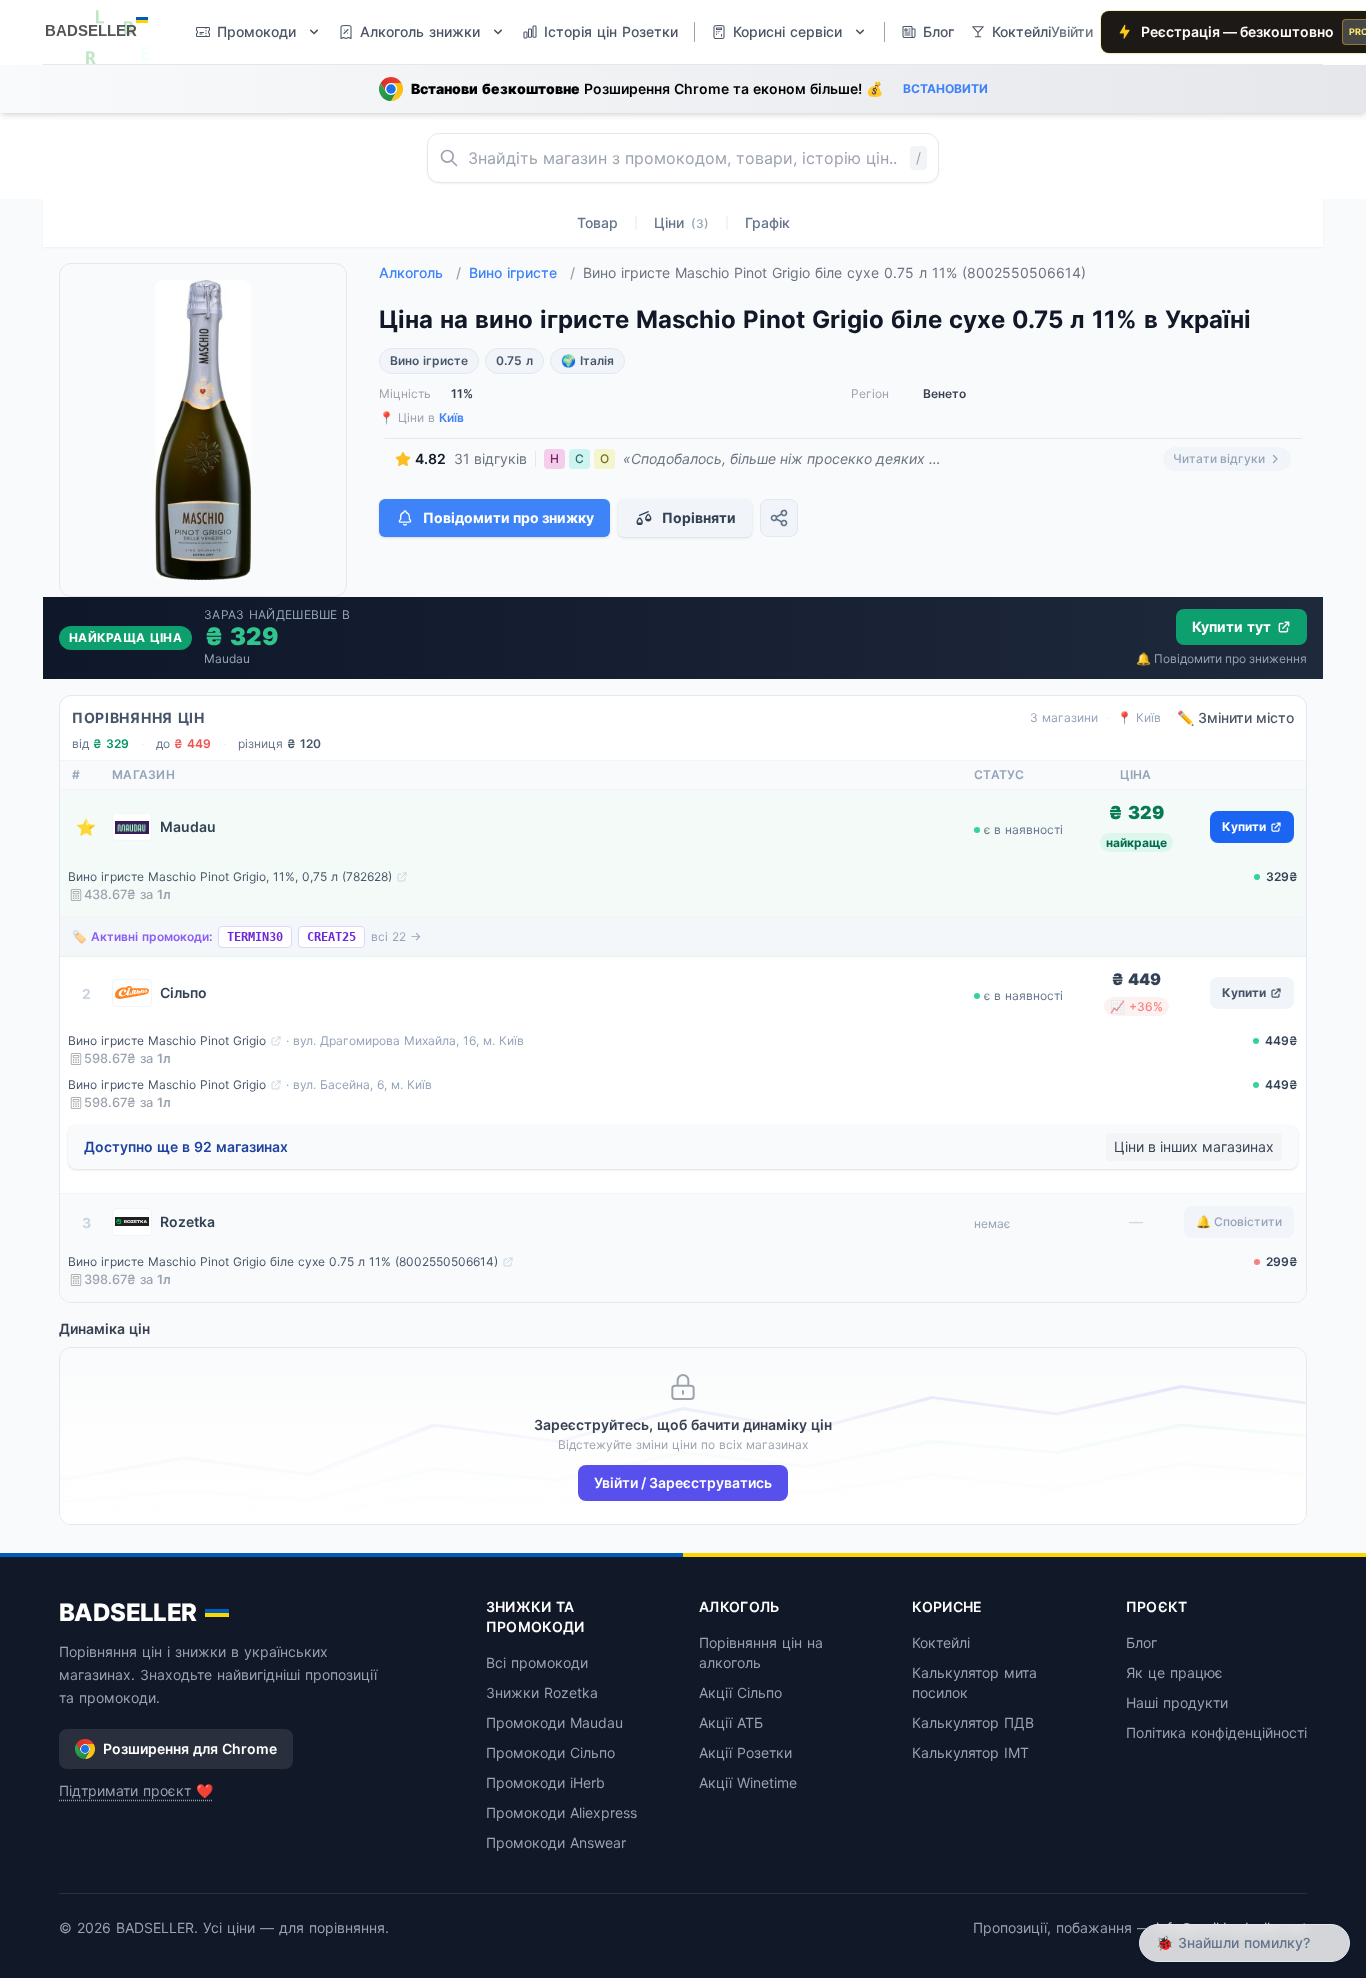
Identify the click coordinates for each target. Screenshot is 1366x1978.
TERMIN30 (255, 937)
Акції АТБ (731, 1722)
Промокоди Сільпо (550, 1752)
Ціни (681, 222)
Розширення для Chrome (190, 1748)
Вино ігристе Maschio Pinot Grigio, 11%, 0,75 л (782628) (230, 876)
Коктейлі (941, 1642)
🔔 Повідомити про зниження (1221, 658)
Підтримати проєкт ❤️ (136, 1790)
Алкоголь (420, 272)
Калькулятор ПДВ (973, 1722)
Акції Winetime (748, 1782)
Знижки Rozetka (542, 1692)
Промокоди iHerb (545, 1782)
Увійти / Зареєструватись (683, 1482)
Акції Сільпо (740, 1692)
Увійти (1072, 31)
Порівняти (699, 517)
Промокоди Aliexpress (561, 1812)
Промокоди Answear (556, 1842)
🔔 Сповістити (1239, 1221)
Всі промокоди (537, 1662)
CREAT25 (331, 937)
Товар (597, 222)
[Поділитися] (779, 518)
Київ (451, 417)
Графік (767, 222)
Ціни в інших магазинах (1194, 1146)
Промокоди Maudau (554, 1722)
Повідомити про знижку (508, 517)
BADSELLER (128, 1612)
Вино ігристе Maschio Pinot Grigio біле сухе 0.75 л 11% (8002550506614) (283, 1261)
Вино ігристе (522, 272)
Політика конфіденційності (1216, 1732)
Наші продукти (1177, 1702)
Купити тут (1231, 626)
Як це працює (1174, 1672)
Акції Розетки (745, 1752)
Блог (1141, 1642)
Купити (1244, 826)
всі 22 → (396, 936)
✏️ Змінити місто (1235, 717)
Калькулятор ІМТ (970, 1752)
